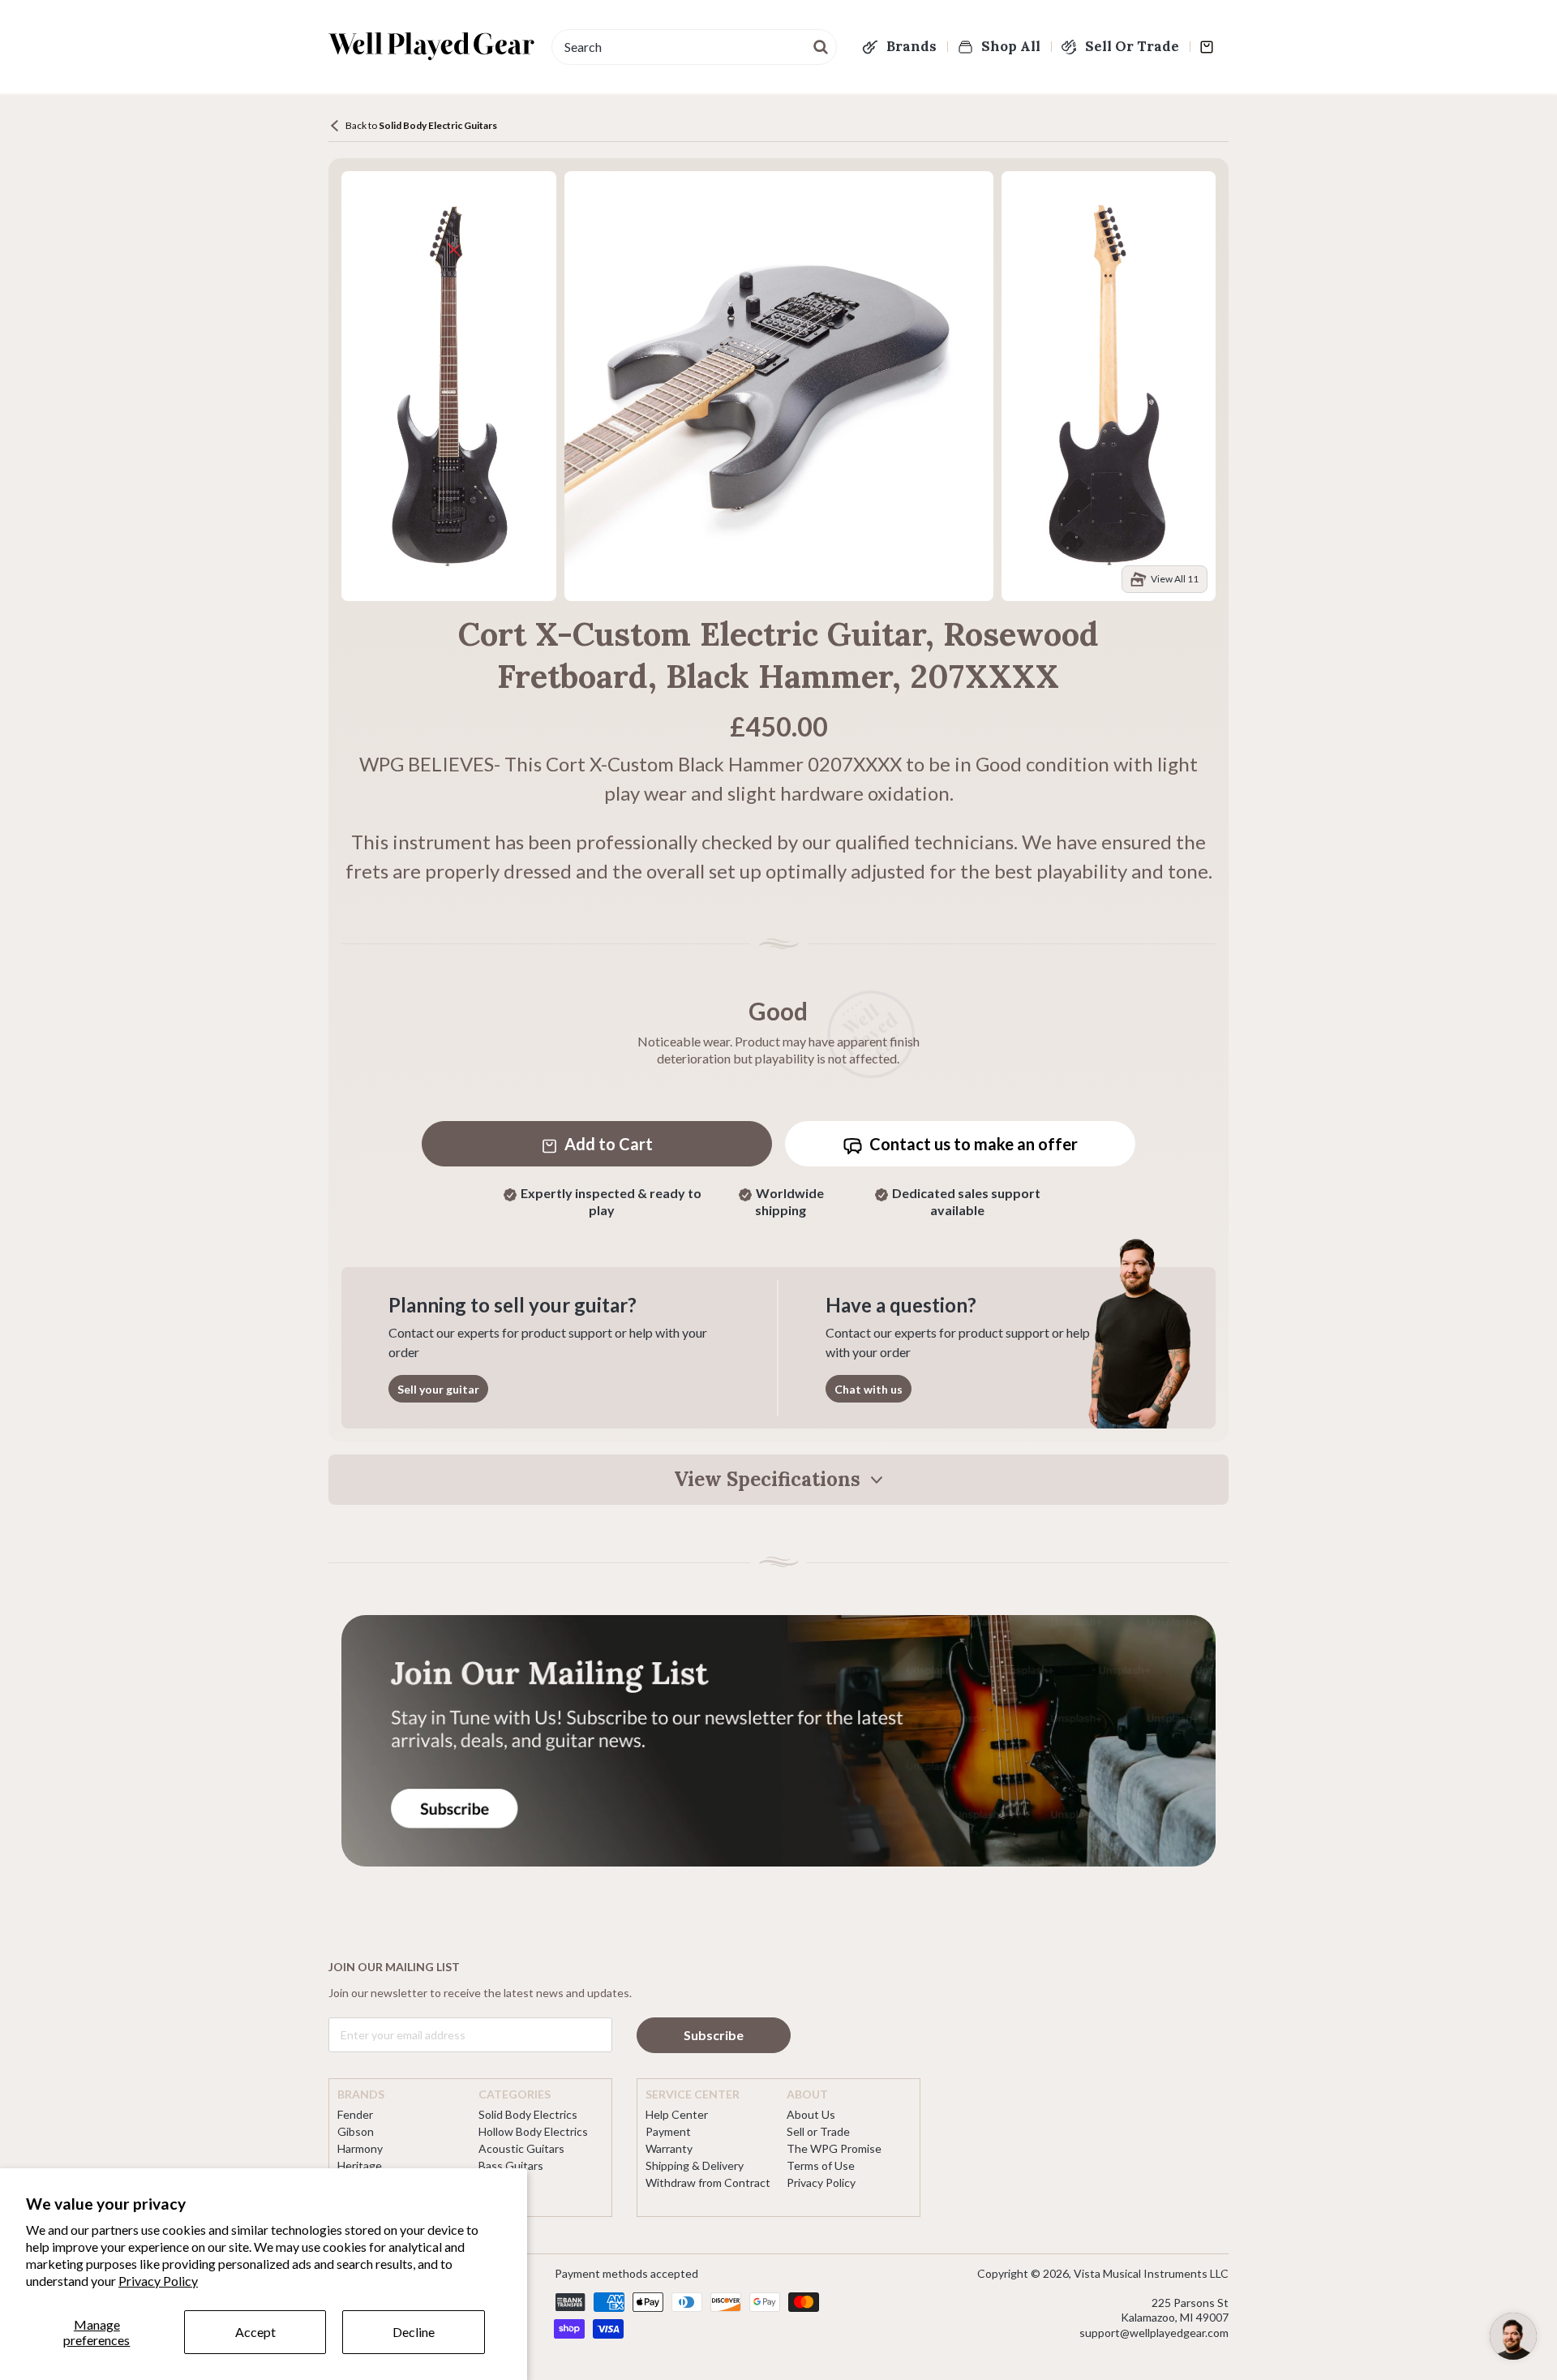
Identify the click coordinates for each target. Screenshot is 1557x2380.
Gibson (356, 2131)
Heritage (360, 2165)
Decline (414, 2332)
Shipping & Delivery (695, 2165)
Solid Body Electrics (528, 2114)
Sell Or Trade (1132, 46)
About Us (811, 2114)
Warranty (669, 2148)
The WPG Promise (834, 2148)
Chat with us (869, 1389)
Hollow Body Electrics (533, 2131)
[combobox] (694, 47)
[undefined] (821, 45)
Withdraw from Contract (708, 2182)
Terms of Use (821, 2165)
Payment (668, 2131)
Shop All (1011, 46)
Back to (421, 125)
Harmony (360, 2148)
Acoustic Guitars (521, 2148)
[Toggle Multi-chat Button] (1513, 2336)
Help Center (677, 2114)
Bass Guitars (511, 2165)
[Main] (432, 46)
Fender (355, 2114)
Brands (911, 46)
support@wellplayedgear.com (1154, 2333)
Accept (255, 2332)
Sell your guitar (438, 1389)
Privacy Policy (158, 2281)
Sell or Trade (818, 2131)
